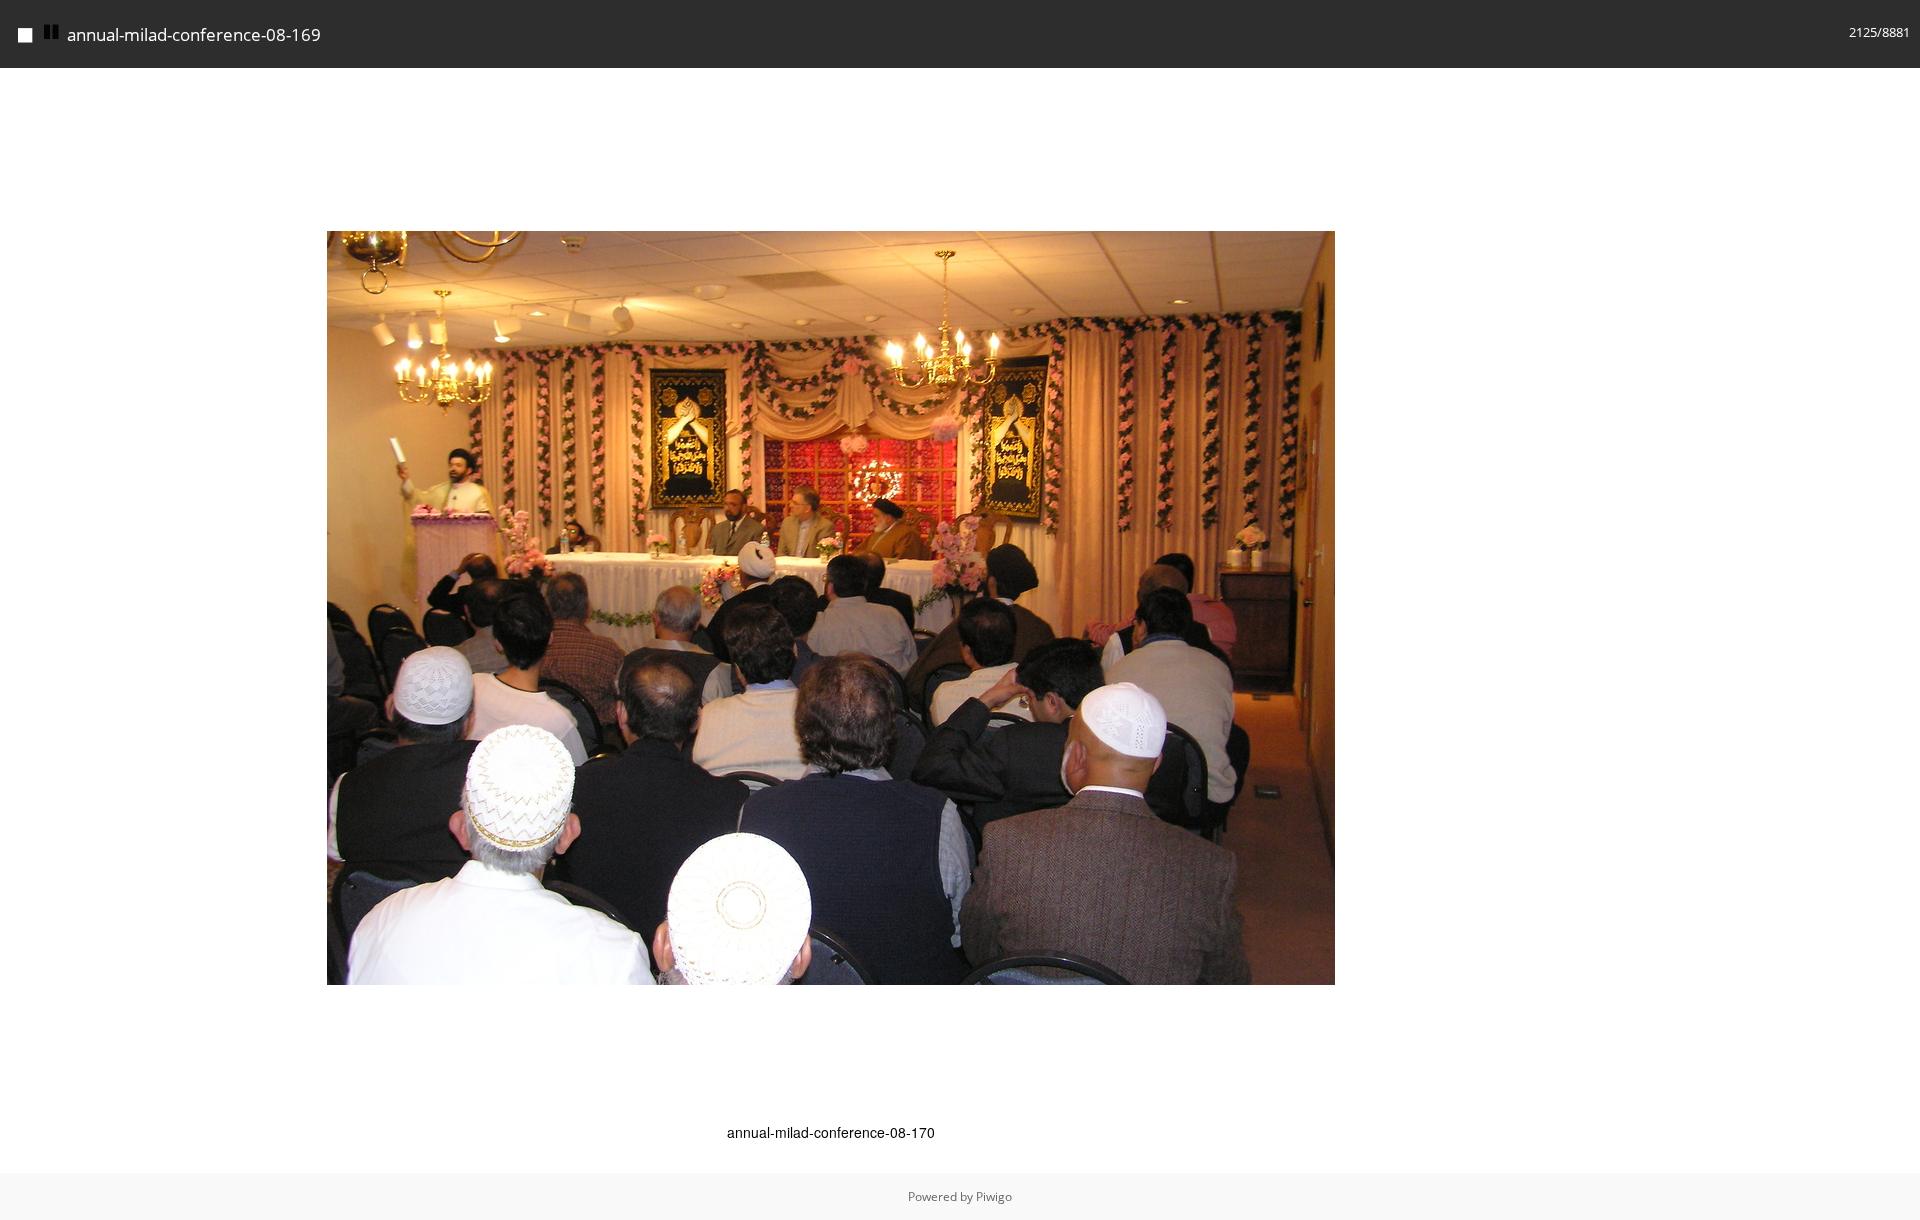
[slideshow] (52, 32)
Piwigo (994, 1196)
